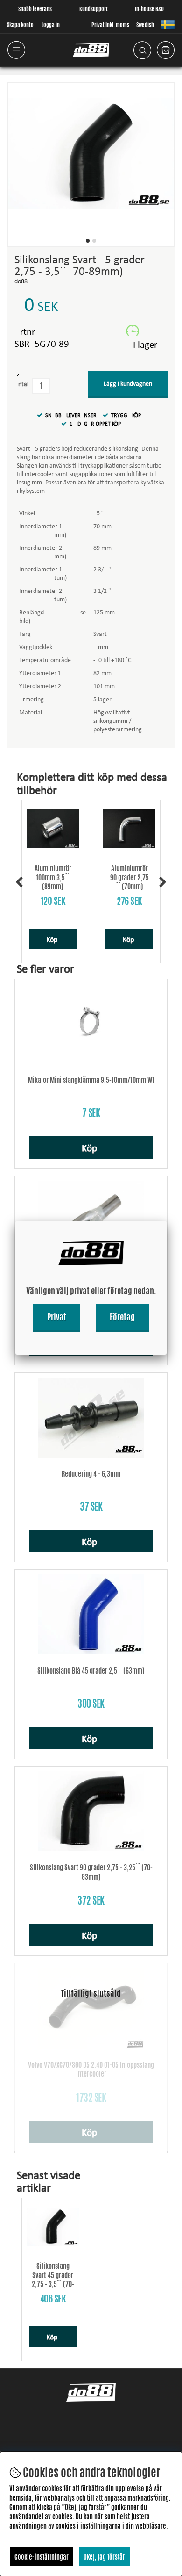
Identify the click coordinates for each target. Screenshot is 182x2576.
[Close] (167, 1221)
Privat (57, 1317)
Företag (122, 1317)
